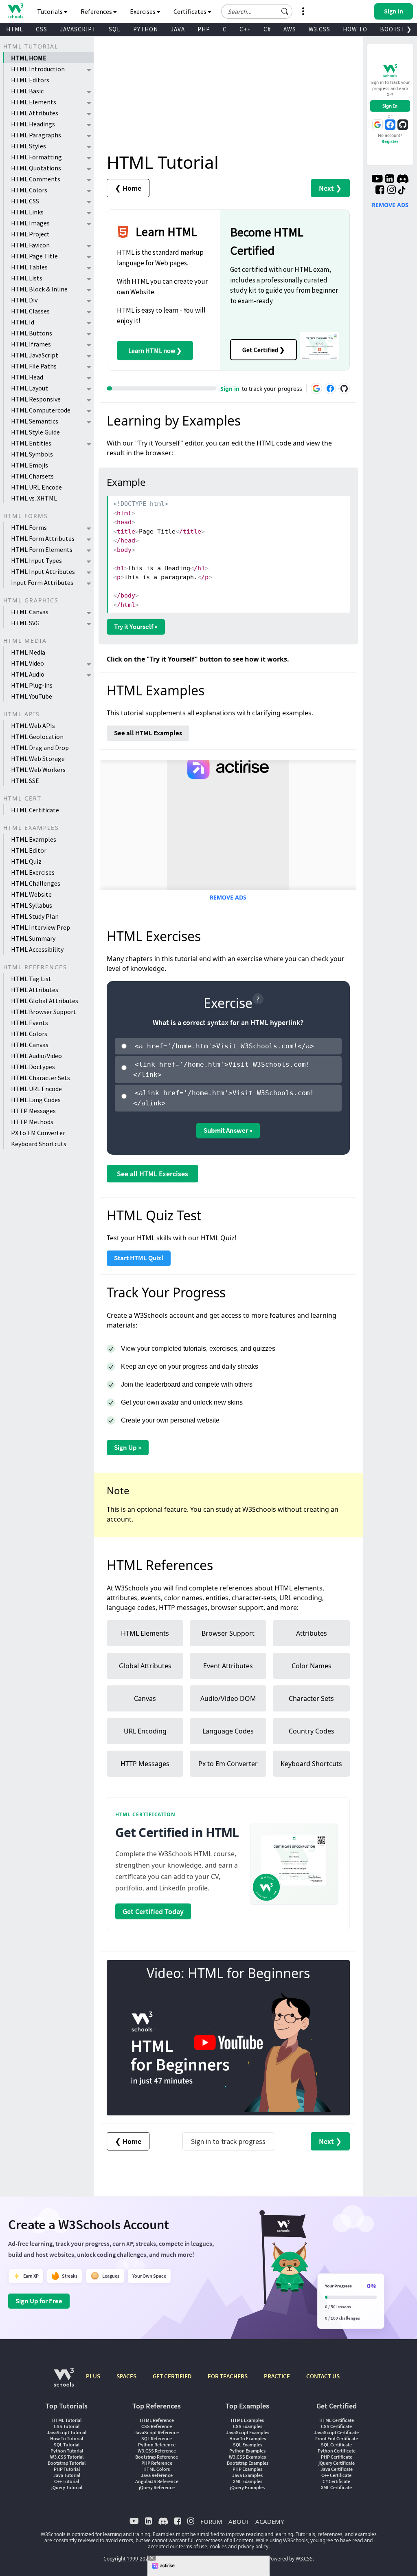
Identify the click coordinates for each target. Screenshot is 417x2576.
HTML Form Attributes (43, 538)
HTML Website (31, 894)
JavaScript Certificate (336, 2432)
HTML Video (27, 663)
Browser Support (228, 1633)
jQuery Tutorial (67, 2487)
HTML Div (24, 300)
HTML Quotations (36, 168)
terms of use (193, 2546)
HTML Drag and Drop (40, 748)
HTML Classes (30, 311)
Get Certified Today (153, 1911)
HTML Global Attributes (45, 1001)
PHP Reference (157, 2463)
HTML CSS (25, 201)
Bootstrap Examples (248, 2463)
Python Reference (157, 2445)
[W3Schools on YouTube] (377, 180)
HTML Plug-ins (32, 685)
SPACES (126, 2376)
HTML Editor (29, 850)
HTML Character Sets (41, 1078)
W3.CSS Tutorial (67, 2457)
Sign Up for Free (39, 2301)
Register (390, 141)
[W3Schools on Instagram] (392, 191)
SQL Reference (157, 2438)
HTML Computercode (41, 410)
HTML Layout (30, 388)
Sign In (390, 106)
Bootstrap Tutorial (67, 2463)
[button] (285, 11)
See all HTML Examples (148, 733)
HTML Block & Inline (39, 289)
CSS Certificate (336, 2426)
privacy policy (253, 2546)
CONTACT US (323, 2376)
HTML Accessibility (37, 949)
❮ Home (128, 188)
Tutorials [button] (50, 11)
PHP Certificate (337, 2457)
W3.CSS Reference (157, 2451)
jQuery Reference (157, 2487)
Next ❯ (330, 188)
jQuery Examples (247, 2487)
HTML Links (27, 212)
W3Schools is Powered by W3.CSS (275, 2559)
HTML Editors (30, 80)
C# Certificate (336, 2481)
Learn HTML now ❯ (155, 351)
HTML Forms (29, 527)
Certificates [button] (191, 11)
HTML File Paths (34, 366)
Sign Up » (128, 1447)
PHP (204, 29)
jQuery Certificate (337, 2463)
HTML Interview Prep (41, 927)
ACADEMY (270, 2521)
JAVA (178, 29)
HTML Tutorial (67, 2420)
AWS (290, 29)
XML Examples (248, 2481)
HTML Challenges (36, 883)
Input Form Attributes (42, 582)
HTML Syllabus (32, 905)
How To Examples (248, 2438)
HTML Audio (28, 674)
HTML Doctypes (33, 1067)
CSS (42, 29)
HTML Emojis (30, 465)
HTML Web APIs (33, 726)
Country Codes (312, 1731)
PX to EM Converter (38, 1133)
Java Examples (247, 2475)
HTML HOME (29, 58)
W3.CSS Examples (247, 2457)
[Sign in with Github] (344, 388)
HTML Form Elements (42, 549)
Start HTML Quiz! (139, 1258)
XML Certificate (336, 2487)
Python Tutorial (67, 2451)
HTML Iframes (31, 344)
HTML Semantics (35, 421)
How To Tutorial (67, 2438)
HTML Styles (29, 146)
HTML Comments (36, 179)
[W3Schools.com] (64, 2381)
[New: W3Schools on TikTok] (402, 191)
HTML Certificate (35, 810)
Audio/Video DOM (228, 1698)
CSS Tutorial (67, 2426)
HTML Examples (34, 839)
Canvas (145, 1698)
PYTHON (146, 29)
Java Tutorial (67, 2475)
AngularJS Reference (157, 2481)
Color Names (312, 1666)
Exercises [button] (143, 11)
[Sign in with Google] (316, 388)
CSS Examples (248, 2426)
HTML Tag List (31, 979)
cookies (218, 2546)
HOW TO (355, 29)
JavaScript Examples (248, 2432)
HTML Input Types (36, 560)
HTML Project (30, 234)
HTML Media (28, 652)
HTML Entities (31, 443)
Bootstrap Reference (157, 2457)
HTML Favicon (30, 245)
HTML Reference (157, 2420)
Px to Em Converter (228, 1764)
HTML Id (23, 322)
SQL (115, 29)
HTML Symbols (32, 454)
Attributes (312, 1633)
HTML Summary (33, 938)
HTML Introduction (38, 69)
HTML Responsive (36, 399)
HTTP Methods (32, 1122)
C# (267, 29)
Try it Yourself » (136, 626)
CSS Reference (157, 2426)
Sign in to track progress (228, 2141)
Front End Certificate (337, 2438)
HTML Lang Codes (36, 1100)
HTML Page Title (34, 256)
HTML (15, 29)
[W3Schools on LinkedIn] (390, 180)
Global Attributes (145, 1666)
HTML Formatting (36, 157)
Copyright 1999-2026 (127, 2559)
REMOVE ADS (228, 897)
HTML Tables (29, 267)
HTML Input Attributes (43, 571)
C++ (245, 29)
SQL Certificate (336, 2445)
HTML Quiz (26, 861)
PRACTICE (277, 2376)
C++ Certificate (336, 2475)
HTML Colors (29, 190)
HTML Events (30, 1023)
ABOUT (239, 2521)
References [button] (97, 11)
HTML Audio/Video (36, 1056)
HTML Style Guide (35, 432)
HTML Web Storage (38, 759)
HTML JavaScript (35, 355)
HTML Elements (34, 102)
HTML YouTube (32, 696)
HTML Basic (27, 91)
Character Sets (311, 1698)
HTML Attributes (35, 113)
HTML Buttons (32, 333)
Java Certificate (337, 2469)
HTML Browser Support (44, 1012)
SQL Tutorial (67, 2445)
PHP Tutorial (67, 2469)
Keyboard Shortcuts (39, 1144)
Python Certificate (337, 2451)
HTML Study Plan (35, 916)
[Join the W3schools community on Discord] (403, 180)
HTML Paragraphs (36, 135)
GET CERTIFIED (172, 2376)
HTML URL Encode (36, 487)
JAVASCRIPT (78, 29)
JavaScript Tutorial (67, 2432)
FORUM (211, 2521)
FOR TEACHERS (228, 2376)
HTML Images (30, 223)
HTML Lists (27, 278)
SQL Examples (248, 2445)
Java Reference (157, 2475)
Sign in (230, 389)
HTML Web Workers (38, 770)
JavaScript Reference (157, 2432)
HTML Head (27, 377)
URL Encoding (145, 1731)
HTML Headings (33, 124)
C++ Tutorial (67, 2481)
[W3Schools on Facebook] (380, 191)
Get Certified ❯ (263, 350)
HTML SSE (25, 781)
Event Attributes (228, 1666)
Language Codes (228, 1731)
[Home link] (15, 11)
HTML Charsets (32, 476)
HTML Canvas (30, 612)
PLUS (93, 2376)
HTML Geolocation (37, 737)
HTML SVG (25, 623)
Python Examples (247, 2451)
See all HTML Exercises (153, 1174)
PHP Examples (247, 2469)
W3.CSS (319, 29)
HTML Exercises (33, 872)
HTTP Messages (33, 1111)
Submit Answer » (228, 1130)
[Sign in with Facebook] (330, 388)
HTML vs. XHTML (34, 498)
